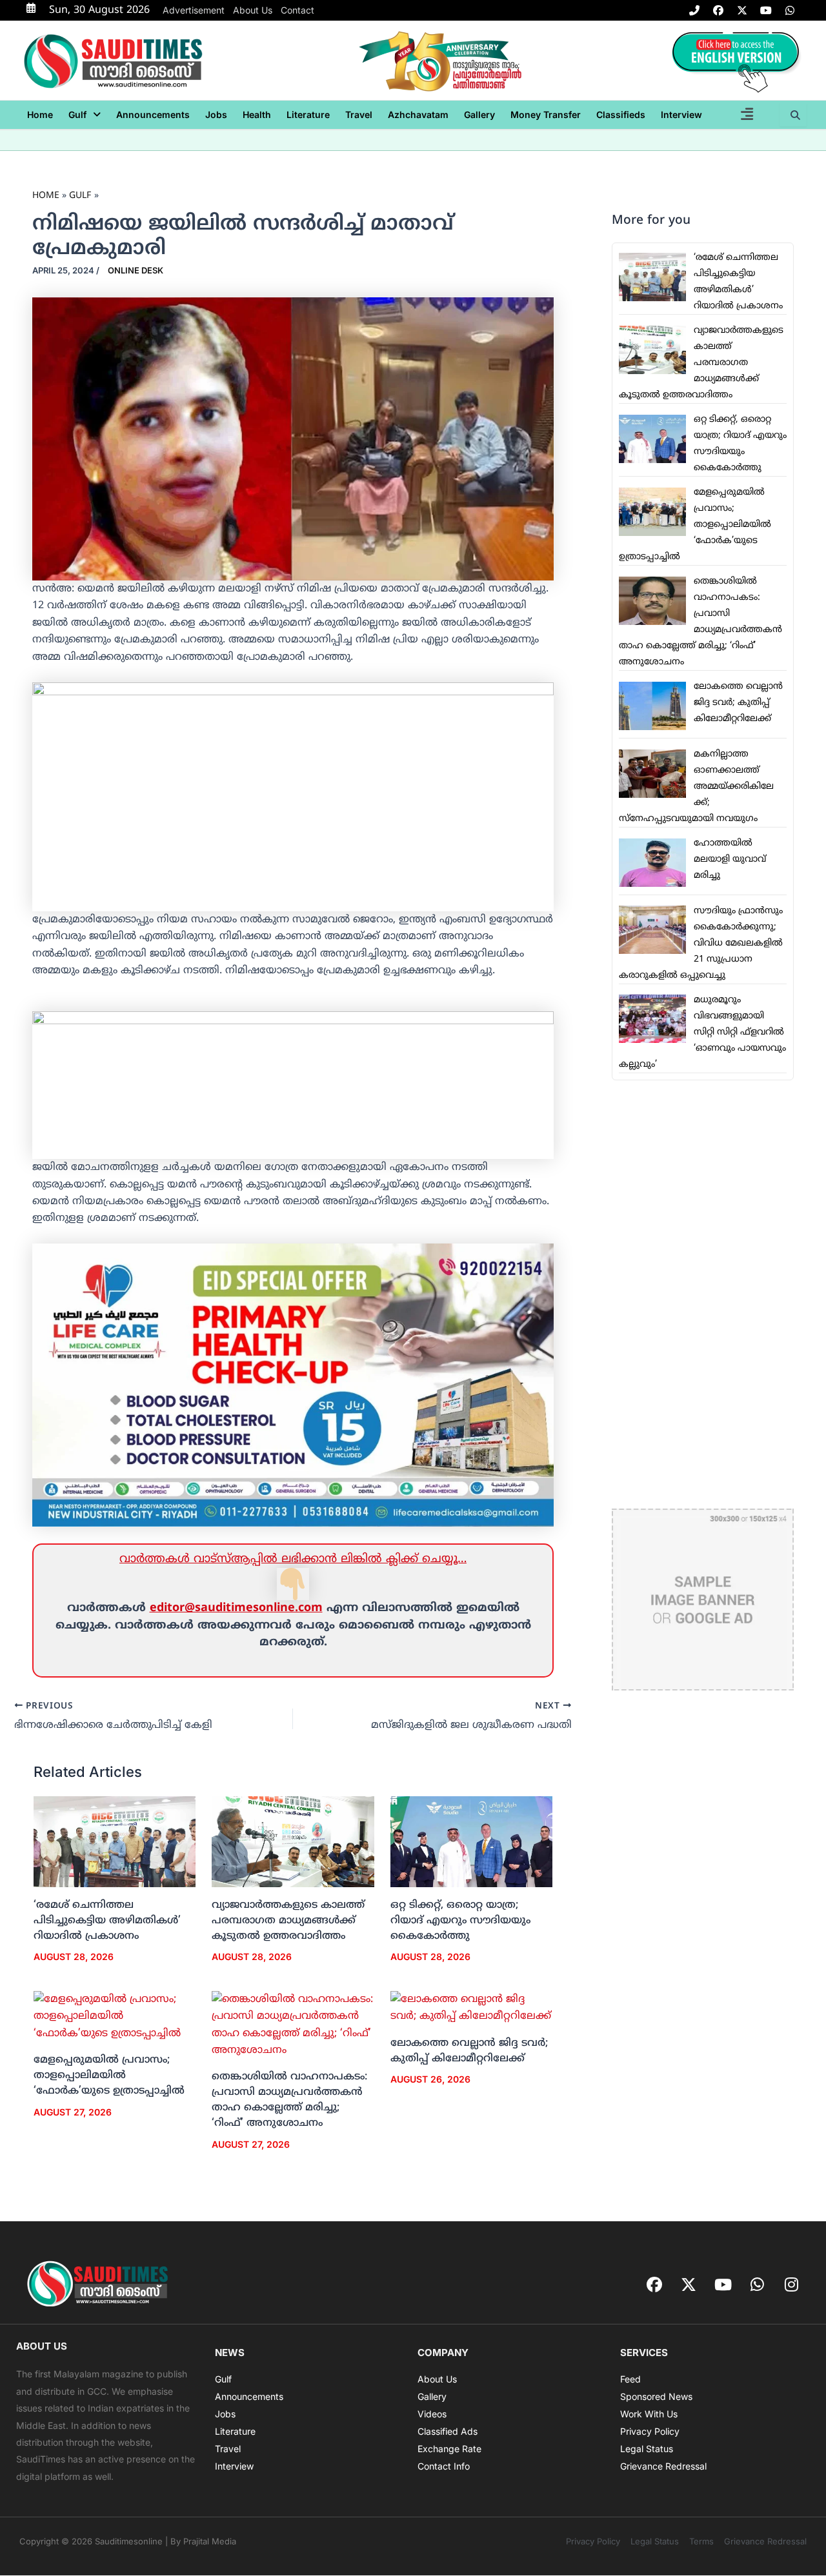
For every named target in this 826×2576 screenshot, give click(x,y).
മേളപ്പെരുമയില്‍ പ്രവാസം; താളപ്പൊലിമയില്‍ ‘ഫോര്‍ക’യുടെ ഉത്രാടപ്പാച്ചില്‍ (109, 2076)
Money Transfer (546, 114)
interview (681, 114)
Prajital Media (210, 2541)
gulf (77, 114)
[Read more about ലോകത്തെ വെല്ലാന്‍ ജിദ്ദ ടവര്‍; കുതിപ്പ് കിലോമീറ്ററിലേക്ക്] (471, 2008)
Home (40, 114)
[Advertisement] (703, 1294)
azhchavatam (418, 114)
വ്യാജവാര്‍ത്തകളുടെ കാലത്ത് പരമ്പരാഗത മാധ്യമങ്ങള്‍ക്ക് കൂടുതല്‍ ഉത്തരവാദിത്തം (288, 1921)
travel (359, 114)
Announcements (153, 114)
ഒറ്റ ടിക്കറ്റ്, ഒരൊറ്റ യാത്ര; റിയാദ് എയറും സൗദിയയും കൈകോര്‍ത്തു (460, 1921)
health (257, 114)
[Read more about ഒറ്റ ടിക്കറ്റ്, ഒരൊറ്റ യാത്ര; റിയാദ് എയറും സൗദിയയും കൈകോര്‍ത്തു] (471, 1842)
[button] (85, 115)
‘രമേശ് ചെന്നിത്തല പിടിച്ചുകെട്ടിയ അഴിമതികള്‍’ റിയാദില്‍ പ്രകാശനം (107, 1921)
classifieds (621, 114)
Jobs (216, 114)
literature (308, 114)
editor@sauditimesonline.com (236, 1608)
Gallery (479, 114)
